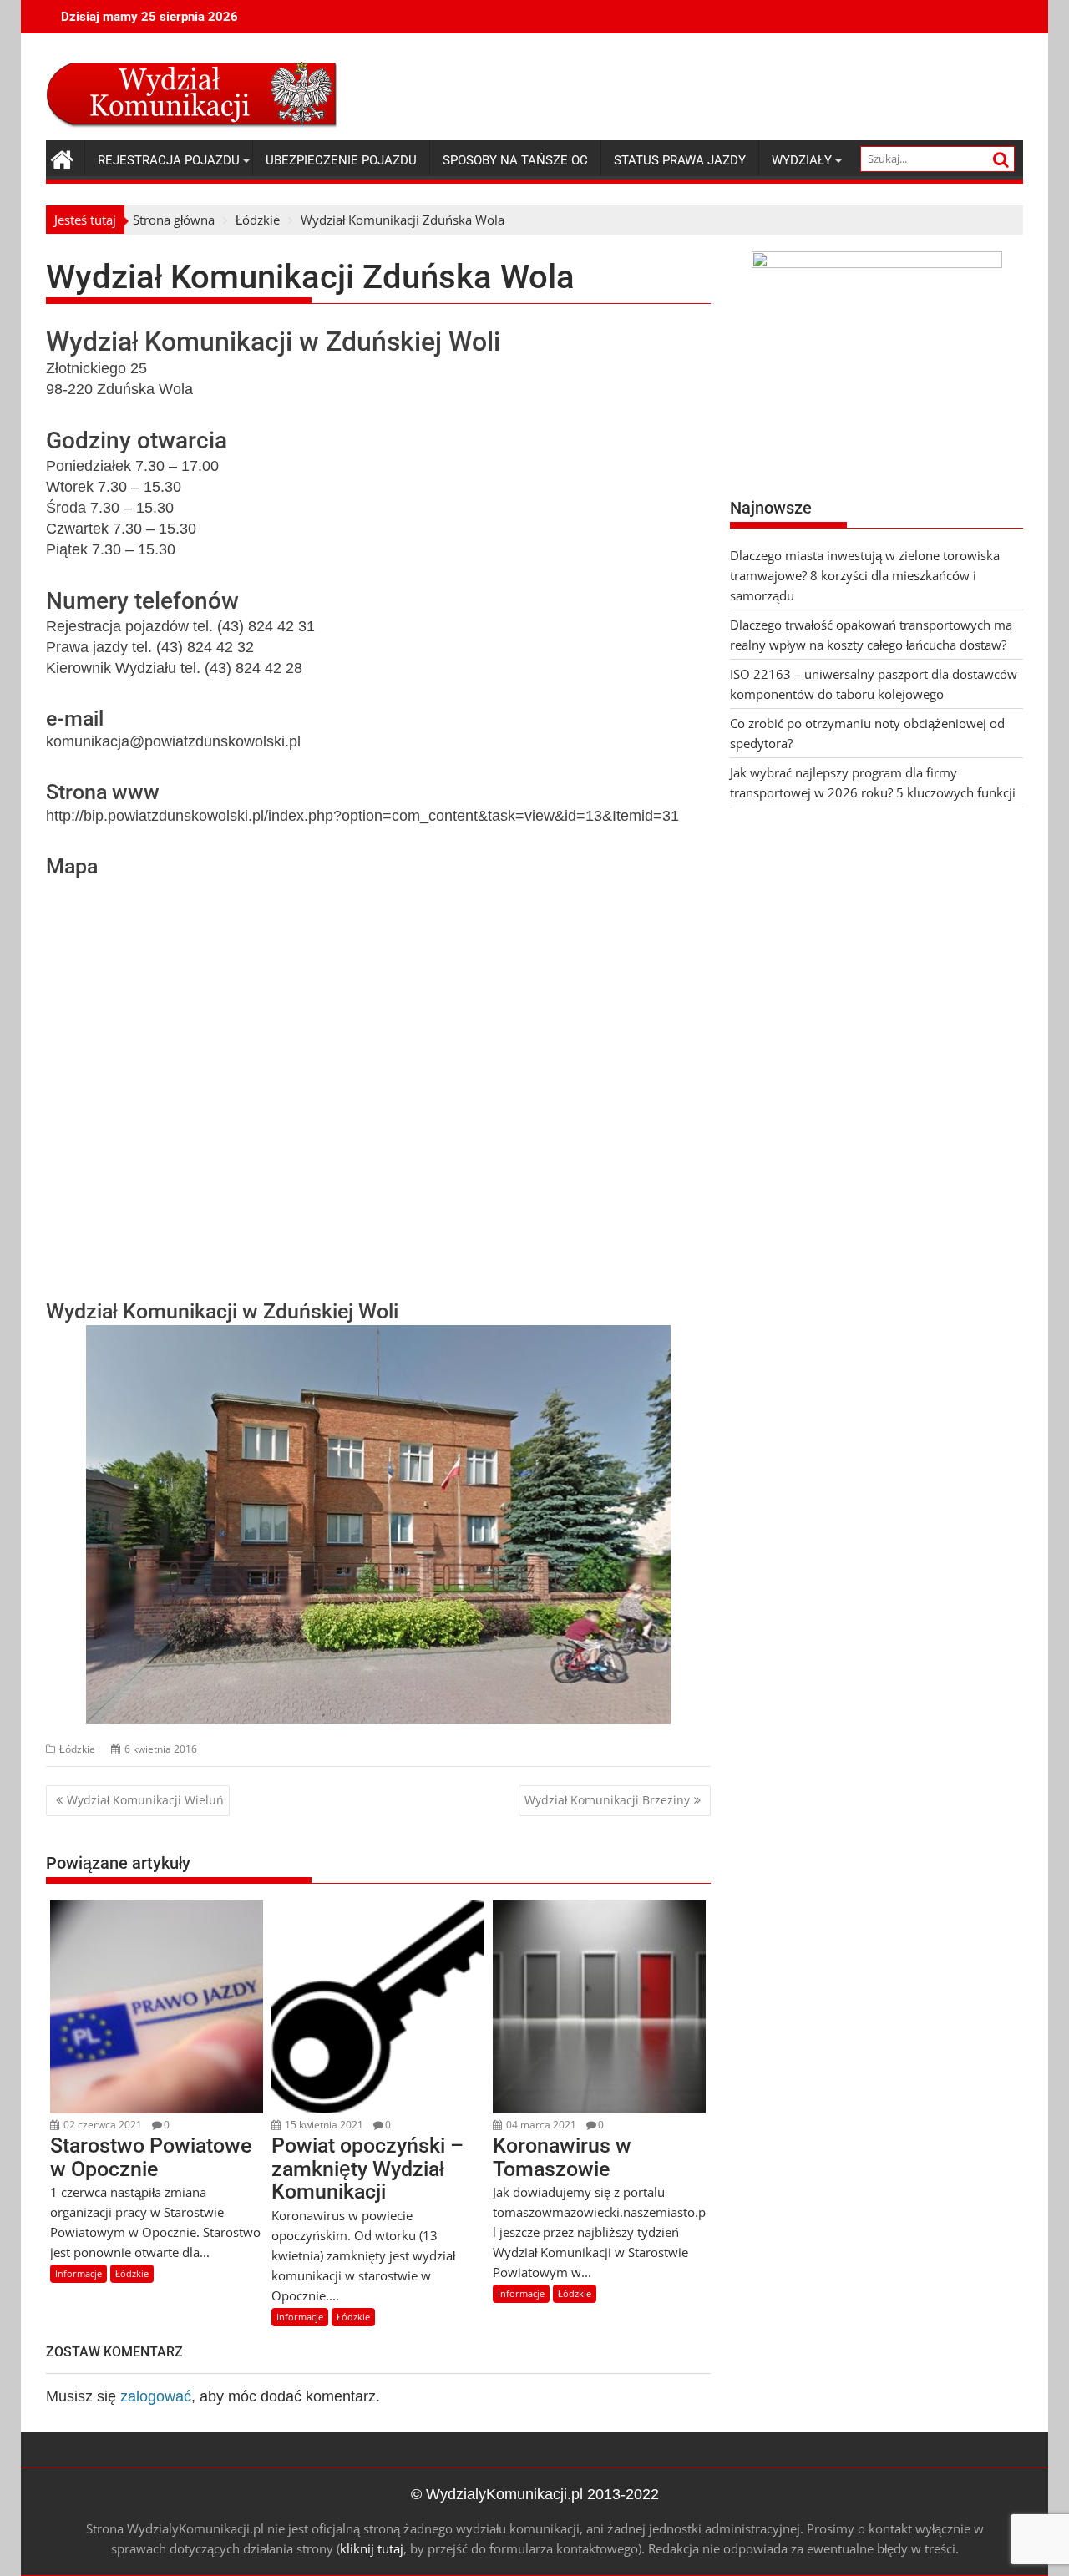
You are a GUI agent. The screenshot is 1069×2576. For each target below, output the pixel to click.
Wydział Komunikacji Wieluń (145, 1800)
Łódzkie (77, 1749)
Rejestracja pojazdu (169, 160)
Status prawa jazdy (680, 160)
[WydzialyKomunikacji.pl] (62, 157)
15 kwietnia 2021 (323, 2125)
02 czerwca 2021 (101, 2125)
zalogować (156, 2396)
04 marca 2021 (540, 2125)
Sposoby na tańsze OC (515, 160)
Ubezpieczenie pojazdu (341, 160)
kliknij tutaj (372, 2548)
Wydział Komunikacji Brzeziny (607, 1800)
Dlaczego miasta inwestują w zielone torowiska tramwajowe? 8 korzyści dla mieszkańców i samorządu (865, 575)
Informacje (79, 2273)
